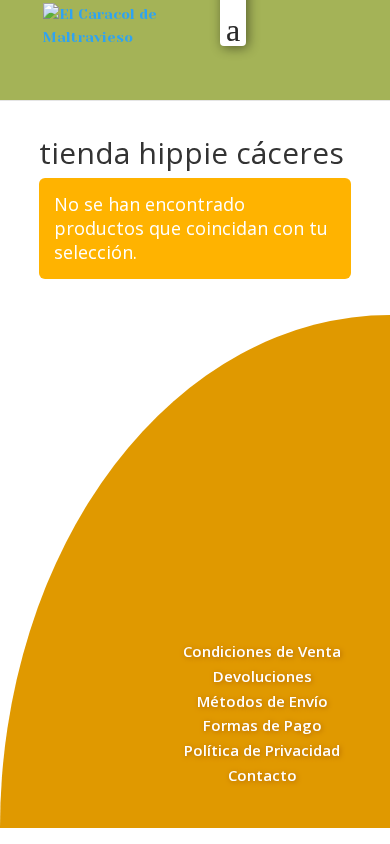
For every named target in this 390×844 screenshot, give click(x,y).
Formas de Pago (262, 725)
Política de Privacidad (262, 750)
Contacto (262, 775)
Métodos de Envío (262, 701)
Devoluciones (262, 676)
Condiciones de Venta (262, 651)
